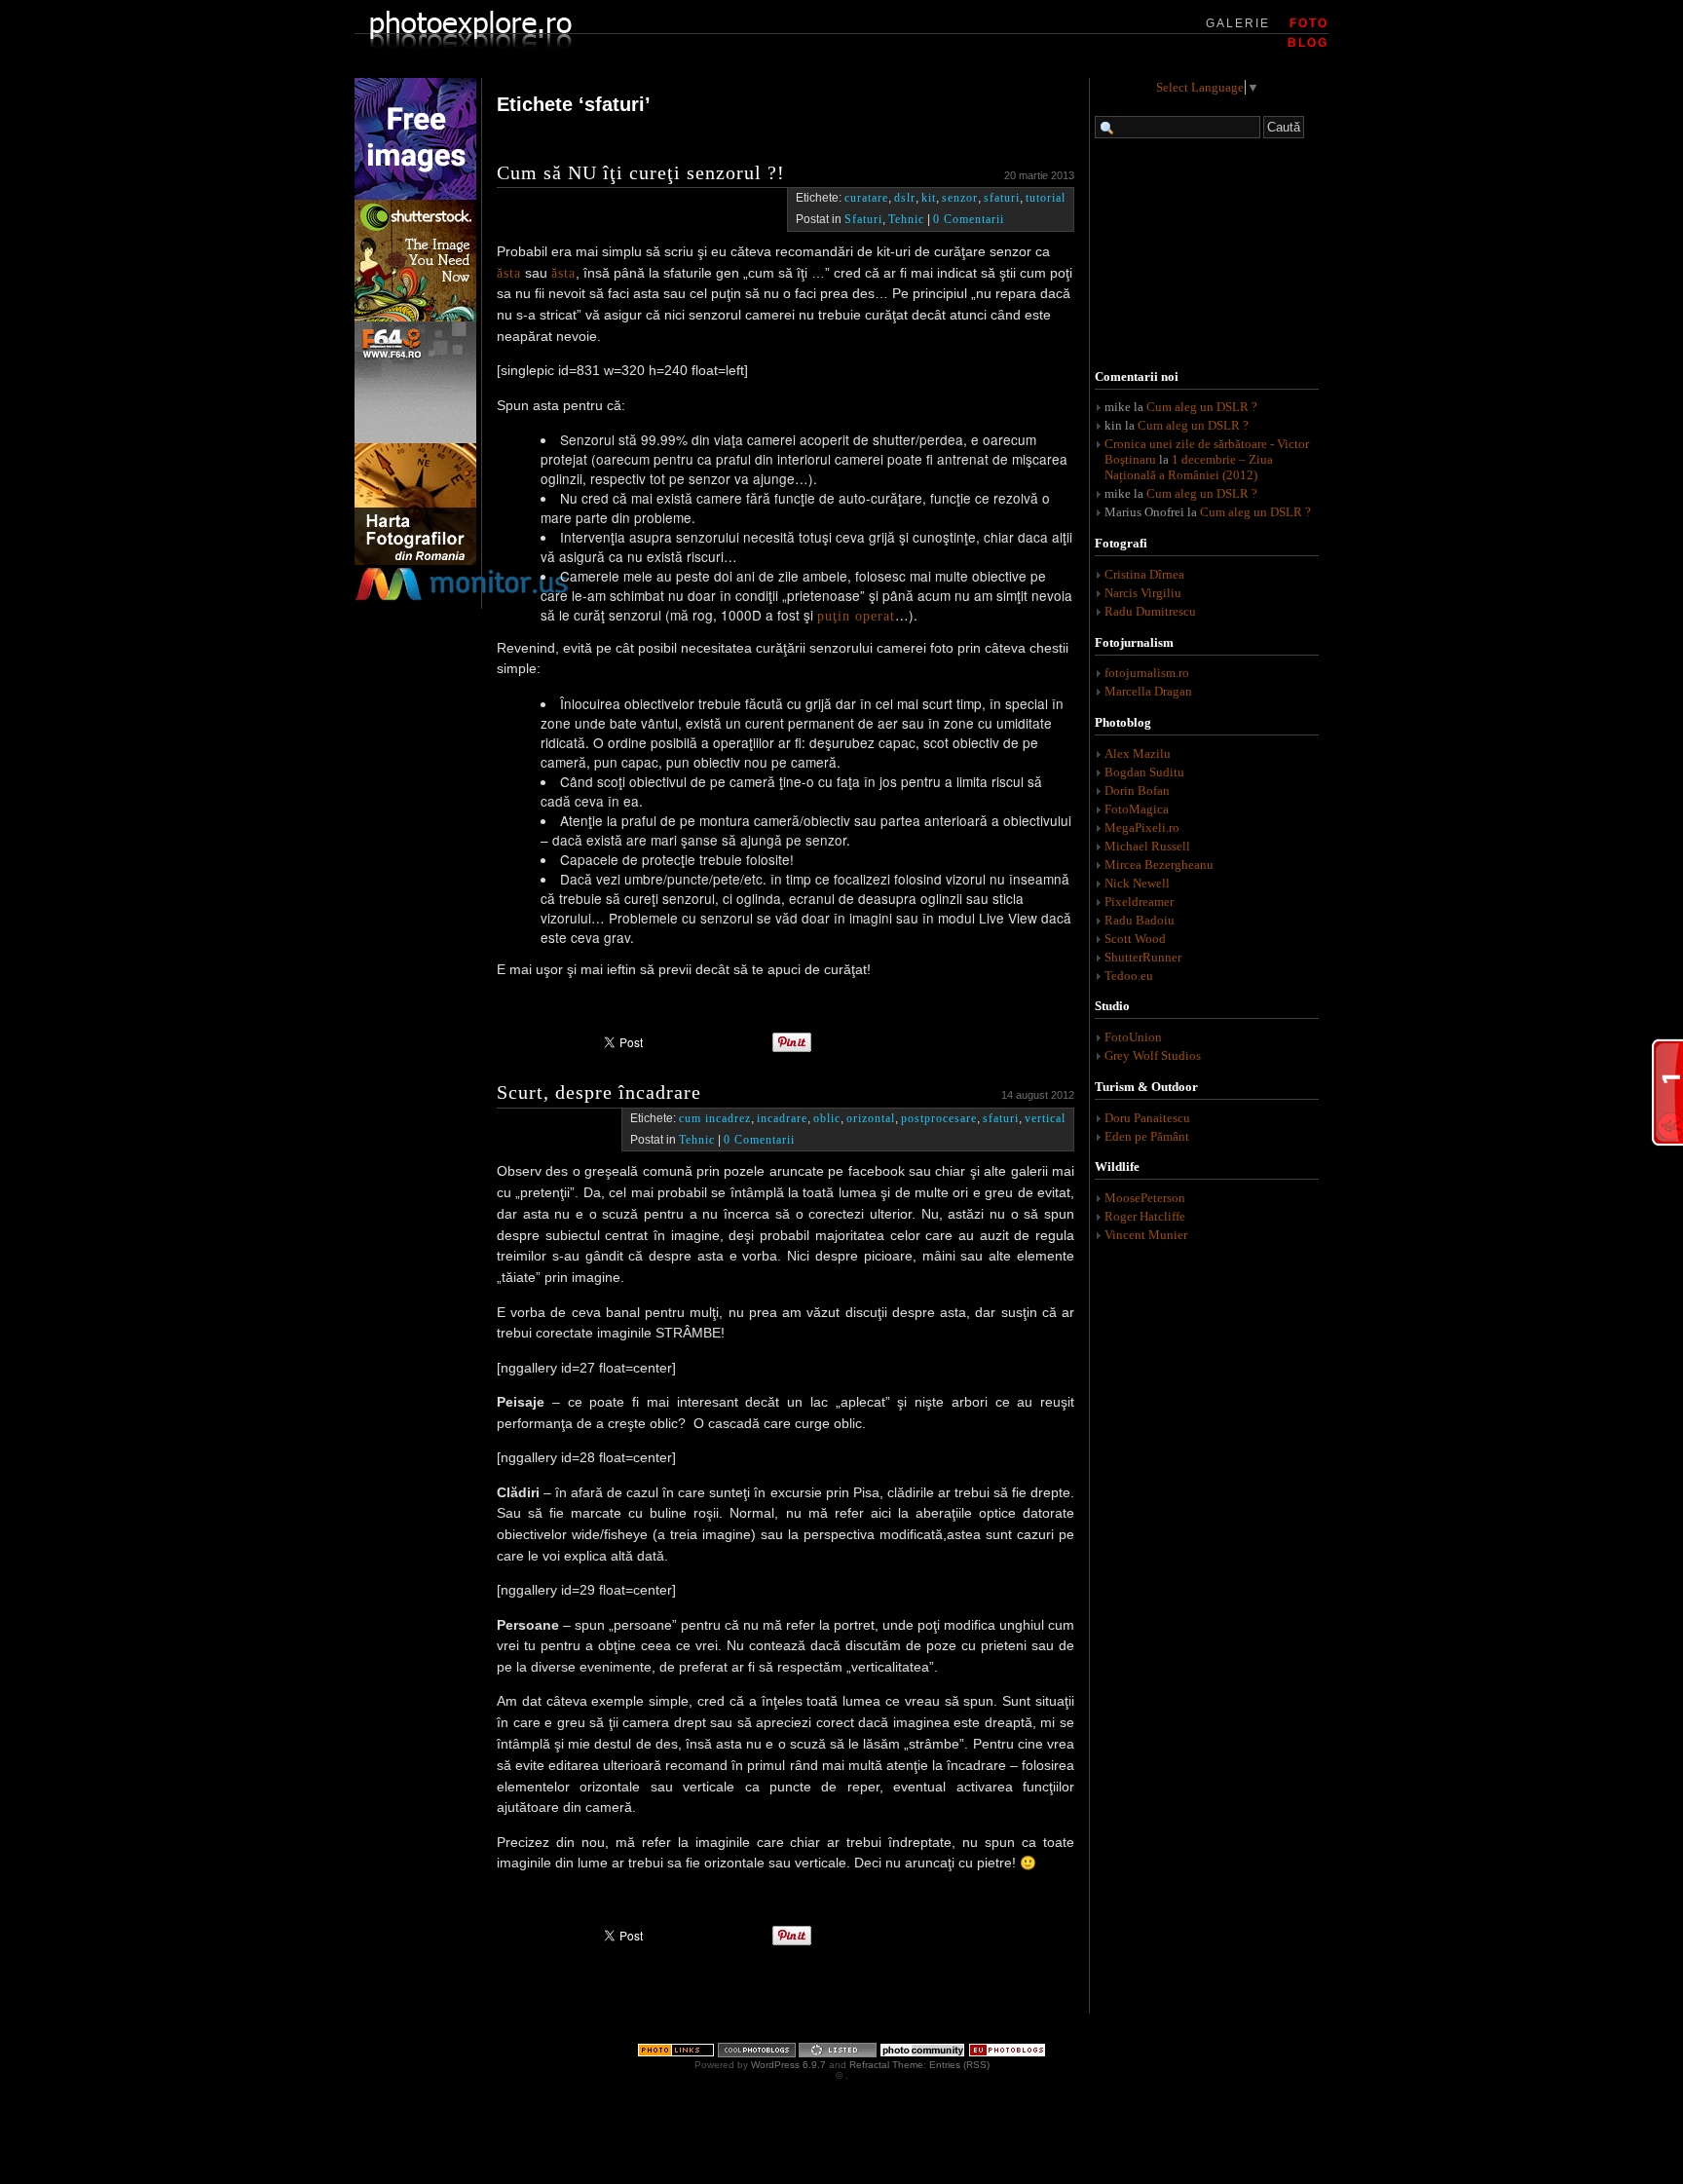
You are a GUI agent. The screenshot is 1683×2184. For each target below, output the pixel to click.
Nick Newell (1137, 883)
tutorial (1046, 198)
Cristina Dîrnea (1144, 574)
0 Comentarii (969, 219)
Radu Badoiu (1140, 920)
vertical (1045, 1118)
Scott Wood (1135, 939)
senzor (960, 198)
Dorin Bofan (1137, 791)
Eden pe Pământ (1147, 1136)
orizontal (871, 1118)
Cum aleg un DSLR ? (1202, 407)
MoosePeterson (1145, 1198)
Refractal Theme (886, 2065)
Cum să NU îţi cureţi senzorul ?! (641, 172)
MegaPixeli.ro (1142, 828)
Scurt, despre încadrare (599, 1092)
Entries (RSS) (959, 2065)
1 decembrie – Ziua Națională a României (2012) (1189, 467)
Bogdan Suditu (1144, 772)
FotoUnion (1133, 1037)
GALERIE (1238, 23)
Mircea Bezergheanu (1159, 865)
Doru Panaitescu (1147, 1118)
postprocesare (939, 1118)
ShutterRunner (1143, 957)
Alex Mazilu (1138, 753)
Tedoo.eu (1129, 976)
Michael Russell (1147, 846)
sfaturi (1002, 198)
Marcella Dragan (1148, 691)
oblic (827, 1118)
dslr (905, 198)
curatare (866, 198)
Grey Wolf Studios (1153, 1055)
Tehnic (906, 219)
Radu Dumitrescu (1150, 611)
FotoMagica (1137, 809)
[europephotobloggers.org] (1007, 2054)
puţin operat (856, 616)
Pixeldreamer (1139, 902)
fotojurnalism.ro (1147, 673)
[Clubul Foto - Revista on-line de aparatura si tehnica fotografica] (415, 561)
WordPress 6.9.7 (788, 2065)
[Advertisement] (1207, 256)
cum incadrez (715, 1118)
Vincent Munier (1146, 1235)
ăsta (509, 273)
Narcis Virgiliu (1143, 593)
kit (929, 198)
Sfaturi (863, 219)
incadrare (782, 1118)
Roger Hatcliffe (1145, 1216)
